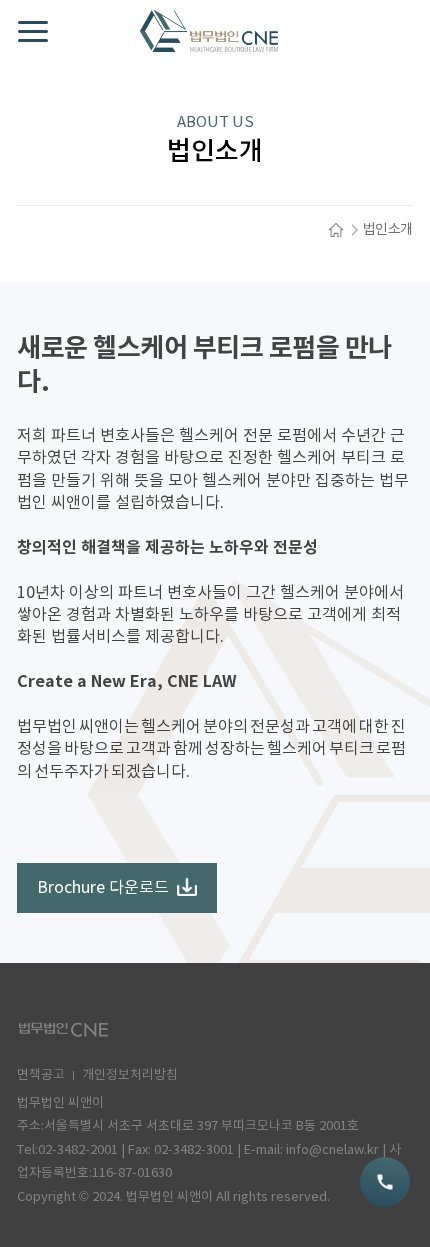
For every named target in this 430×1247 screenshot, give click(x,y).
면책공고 (41, 1075)
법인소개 (388, 230)
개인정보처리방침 (130, 1075)
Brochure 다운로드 (103, 888)
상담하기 (385, 1182)
